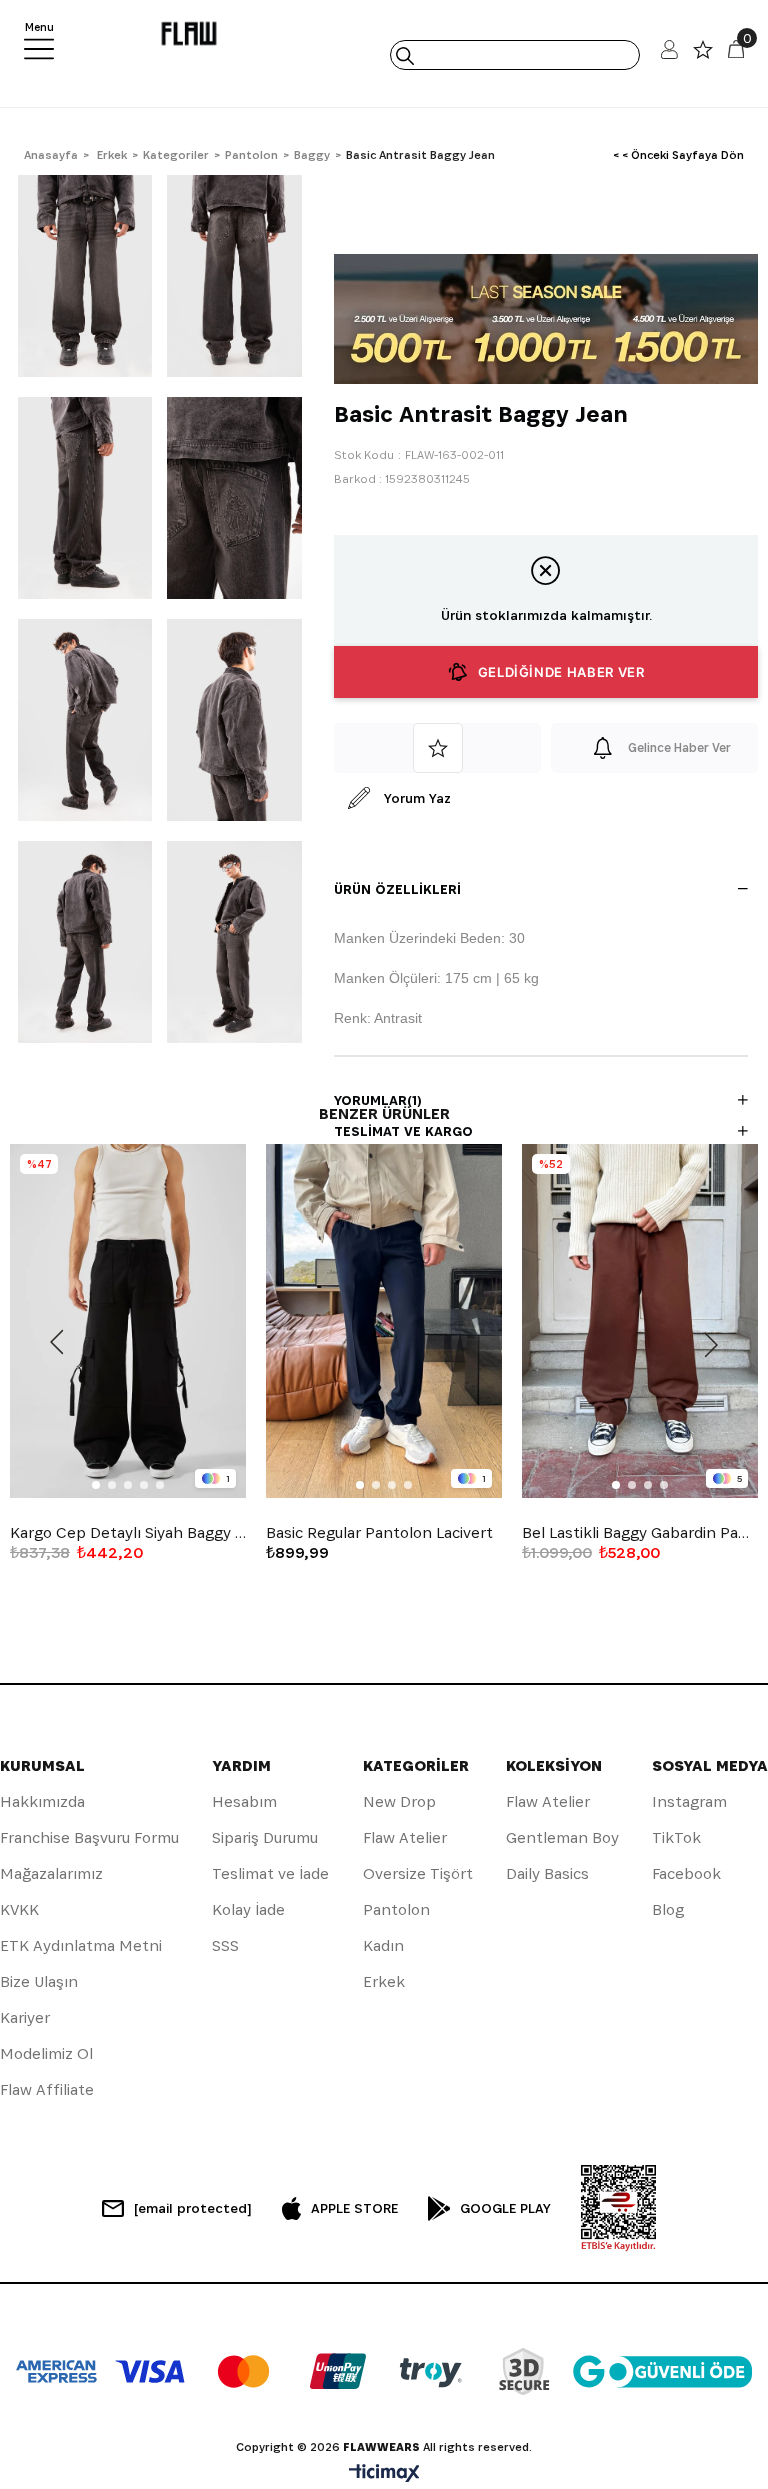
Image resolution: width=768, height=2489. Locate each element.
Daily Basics (547, 1873)
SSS (225, 1945)
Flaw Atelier (405, 1837)
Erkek (384, 1981)
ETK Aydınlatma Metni (81, 1945)
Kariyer (25, 2017)
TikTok (676, 1837)
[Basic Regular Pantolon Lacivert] (384, 1321)
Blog (668, 1909)
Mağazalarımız (51, 1873)
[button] (96, 1485)
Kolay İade (248, 1909)
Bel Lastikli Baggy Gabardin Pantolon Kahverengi (640, 1533)
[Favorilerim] (703, 54)
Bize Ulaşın (39, 1981)
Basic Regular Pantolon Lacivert (379, 1533)
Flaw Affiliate (47, 2089)
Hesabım (244, 1801)
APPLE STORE (354, 2208)
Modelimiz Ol (46, 2053)
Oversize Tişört (418, 1873)
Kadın (383, 1945)
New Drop (399, 1801)
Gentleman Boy (562, 1837)
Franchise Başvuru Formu (89, 1837)
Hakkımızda (42, 1801)
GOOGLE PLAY (505, 2208)
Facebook (686, 1873)
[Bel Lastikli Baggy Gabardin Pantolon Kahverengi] (640, 1321)
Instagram (689, 1801)
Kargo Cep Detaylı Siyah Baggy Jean (128, 1533)
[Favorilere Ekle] (437, 748)
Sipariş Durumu (265, 1837)
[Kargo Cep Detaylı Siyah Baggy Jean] (128, 1321)
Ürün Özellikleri (397, 889)
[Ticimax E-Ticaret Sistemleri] (384, 2474)
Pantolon (396, 1909)
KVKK (19, 1909)
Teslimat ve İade (270, 1873)
